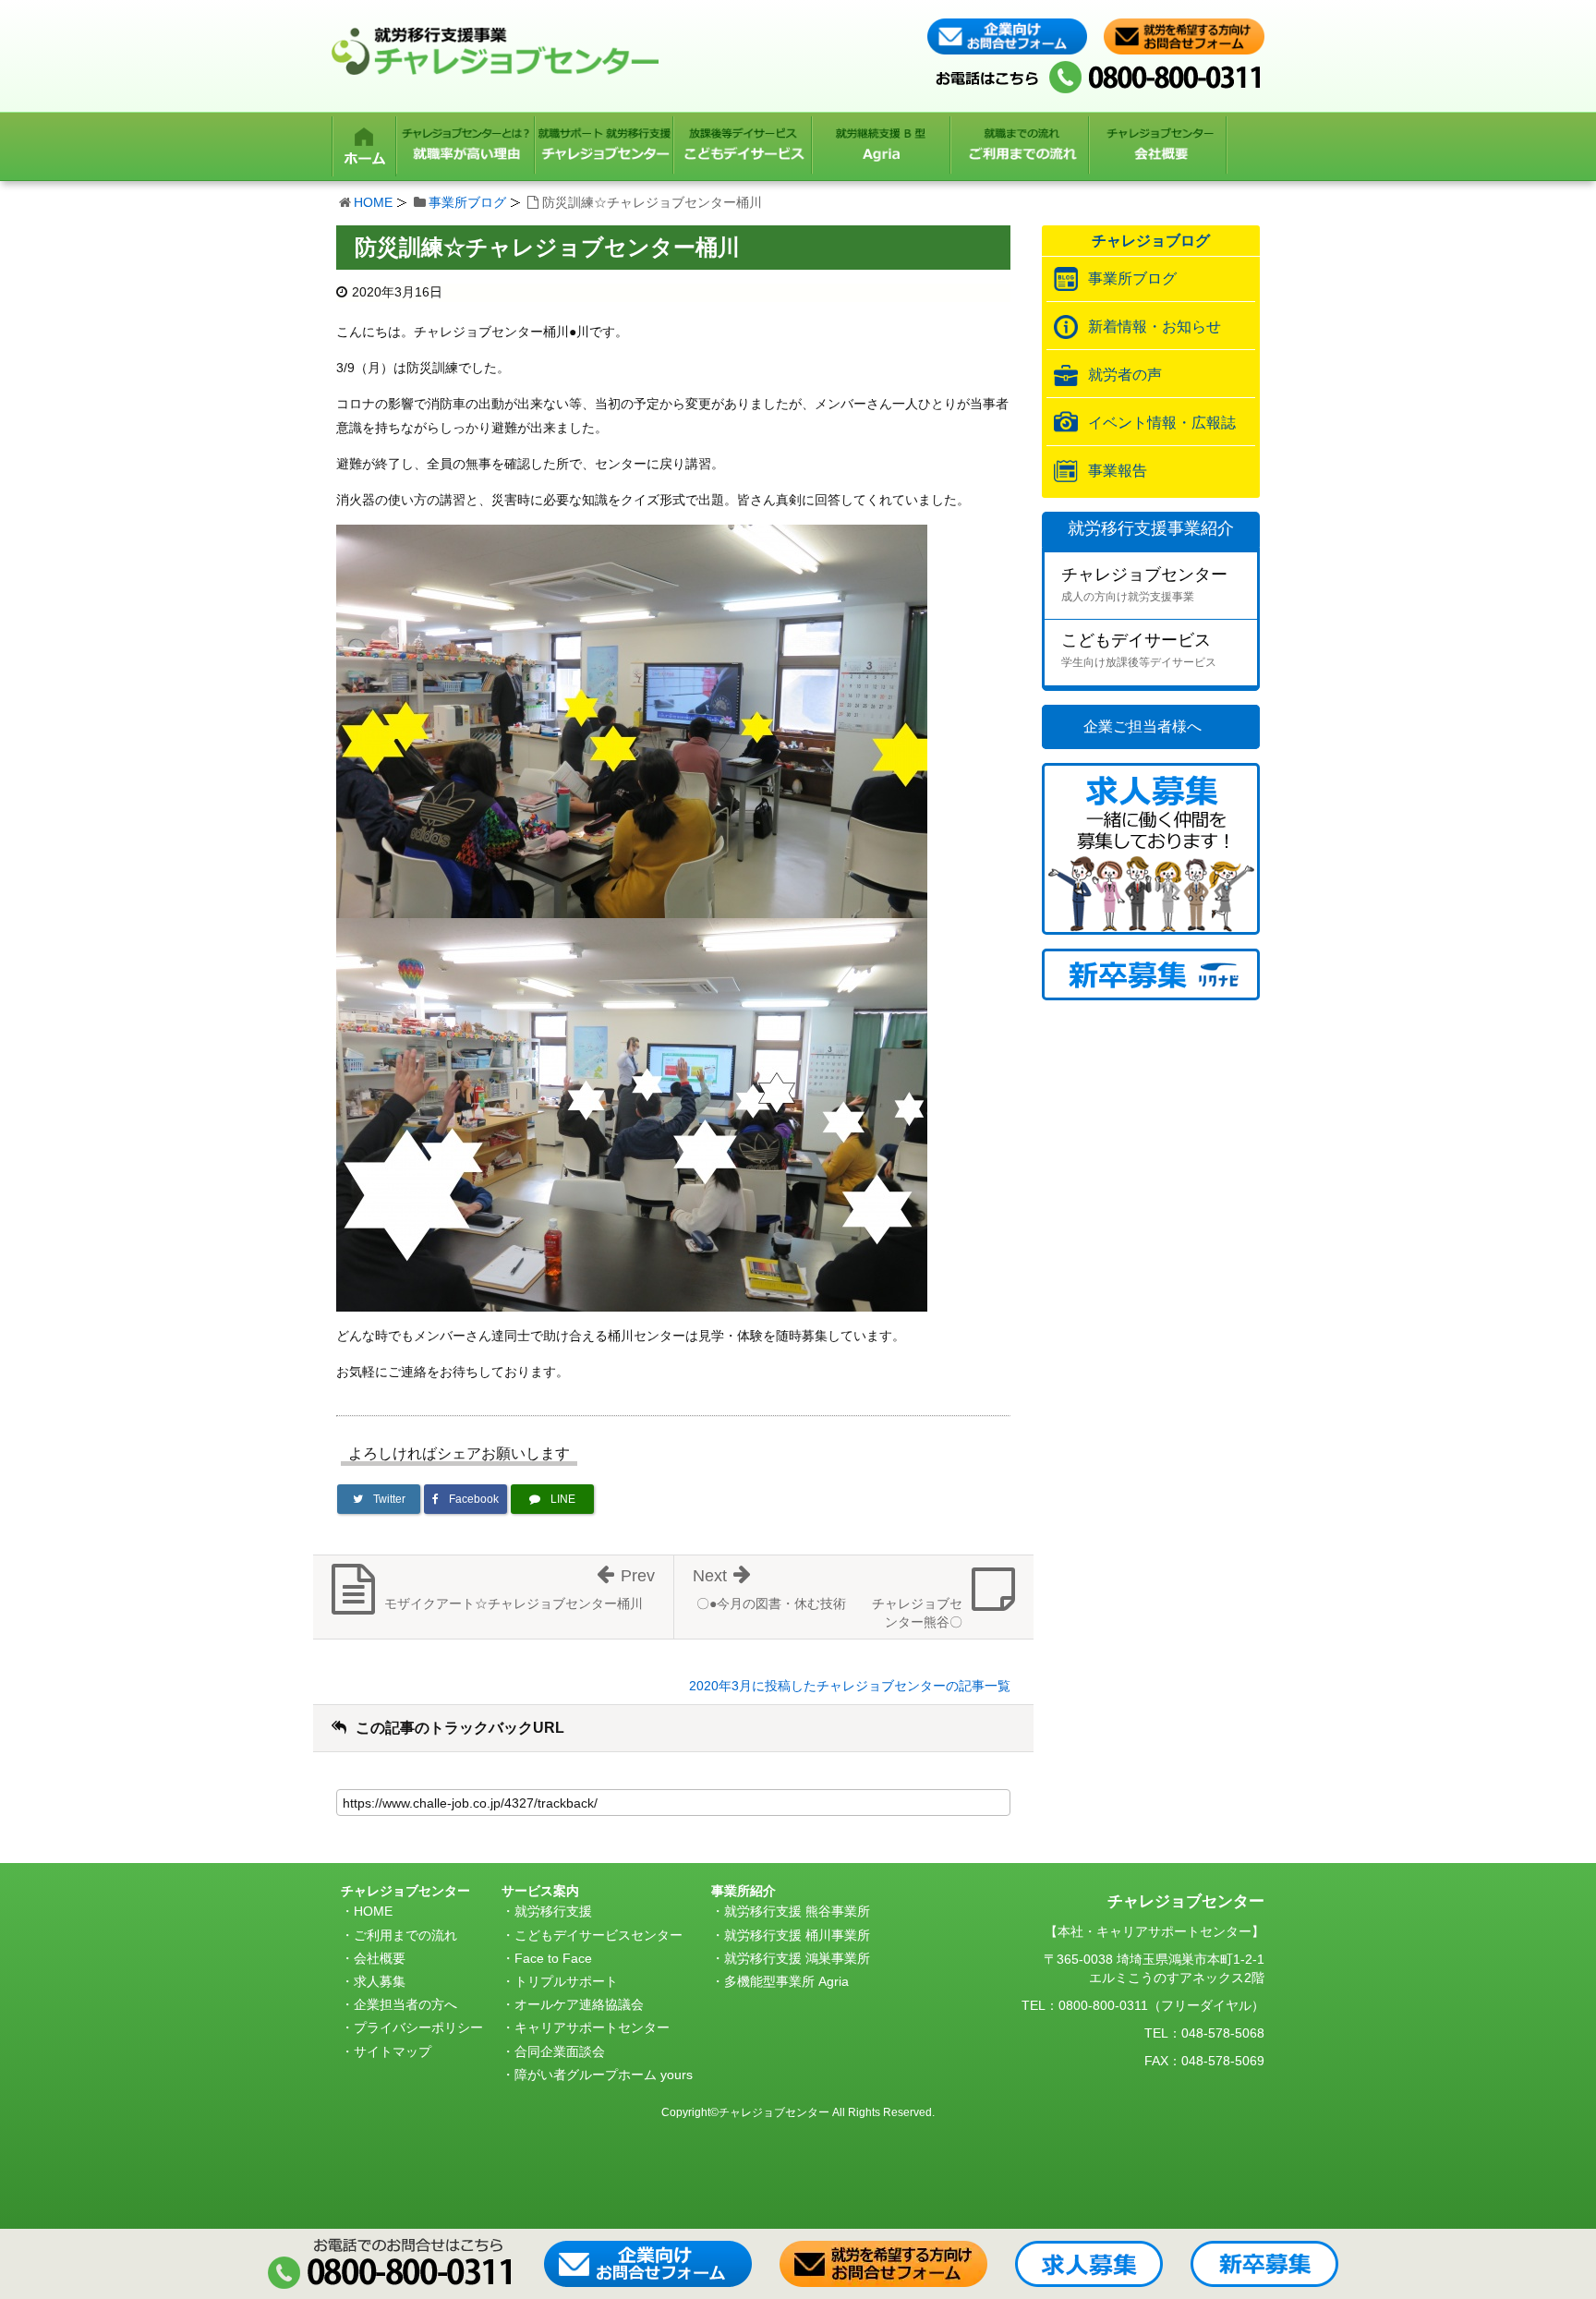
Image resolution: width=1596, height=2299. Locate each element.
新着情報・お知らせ (1155, 327)
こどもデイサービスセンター (598, 1935)
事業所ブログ (467, 202)
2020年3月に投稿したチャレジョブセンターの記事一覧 (850, 1686)
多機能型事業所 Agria (786, 1981)
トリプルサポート (566, 1981)
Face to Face (553, 1958)
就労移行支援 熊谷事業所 (797, 1911)
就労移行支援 (553, 1911)
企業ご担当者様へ (1143, 726)
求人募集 (380, 1981)
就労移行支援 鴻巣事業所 (797, 1958)
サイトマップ (393, 2051)
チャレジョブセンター (1144, 584)
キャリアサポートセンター (592, 2027)
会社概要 (380, 1958)
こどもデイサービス (1139, 650)
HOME (373, 202)
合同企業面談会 (560, 2051)
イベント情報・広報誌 (1162, 423)
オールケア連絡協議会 (579, 2004)
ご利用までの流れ (405, 1935)
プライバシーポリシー (418, 2027)
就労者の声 (1125, 375)
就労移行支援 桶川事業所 (797, 1935)
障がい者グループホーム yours (604, 2075)
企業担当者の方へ (405, 2004)
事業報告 (1118, 471)
